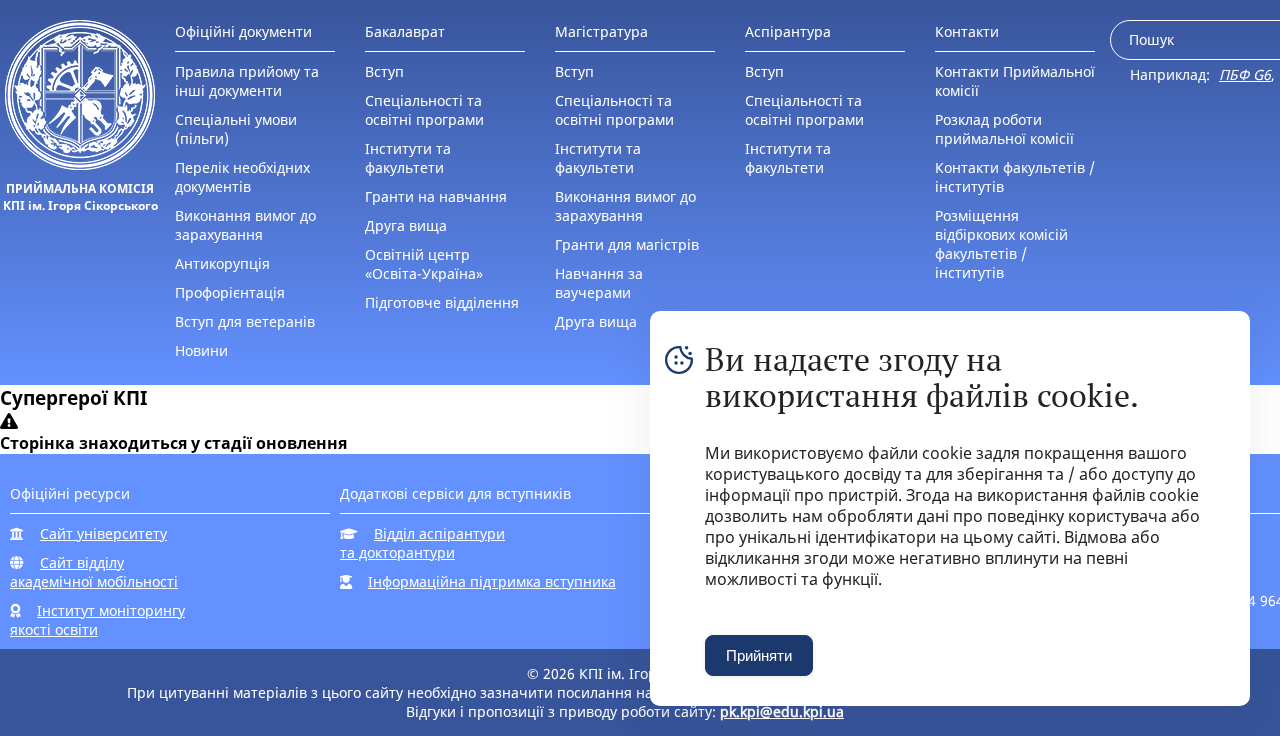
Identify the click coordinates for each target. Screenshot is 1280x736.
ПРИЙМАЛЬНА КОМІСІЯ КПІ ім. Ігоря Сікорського (80, 197)
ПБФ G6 (1245, 74)
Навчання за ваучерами (599, 283)
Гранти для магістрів (627, 244)
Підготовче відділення (442, 302)
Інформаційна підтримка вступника (492, 581)
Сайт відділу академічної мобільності (94, 572)
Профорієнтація (230, 292)
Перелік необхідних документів (242, 177)
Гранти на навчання (436, 196)
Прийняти (759, 655)
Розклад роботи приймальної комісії (1004, 129)
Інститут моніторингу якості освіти (97, 620)
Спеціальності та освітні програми (424, 110)
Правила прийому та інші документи (247, 81)
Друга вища (406, 225)
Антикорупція (222, 263)
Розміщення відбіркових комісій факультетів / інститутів (1001, 244)
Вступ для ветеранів (245, 321)
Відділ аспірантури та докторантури (422, 543)
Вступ (384, 71)
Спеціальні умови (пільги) (236, 129)
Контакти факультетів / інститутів (1015, 177)
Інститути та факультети (408, 158)
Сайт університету (103, 533)
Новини (201, 350)
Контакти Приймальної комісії (1015, 81)
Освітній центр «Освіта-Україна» (424, 264)
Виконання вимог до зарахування (245, 225)
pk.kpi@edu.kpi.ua (782, 711)
